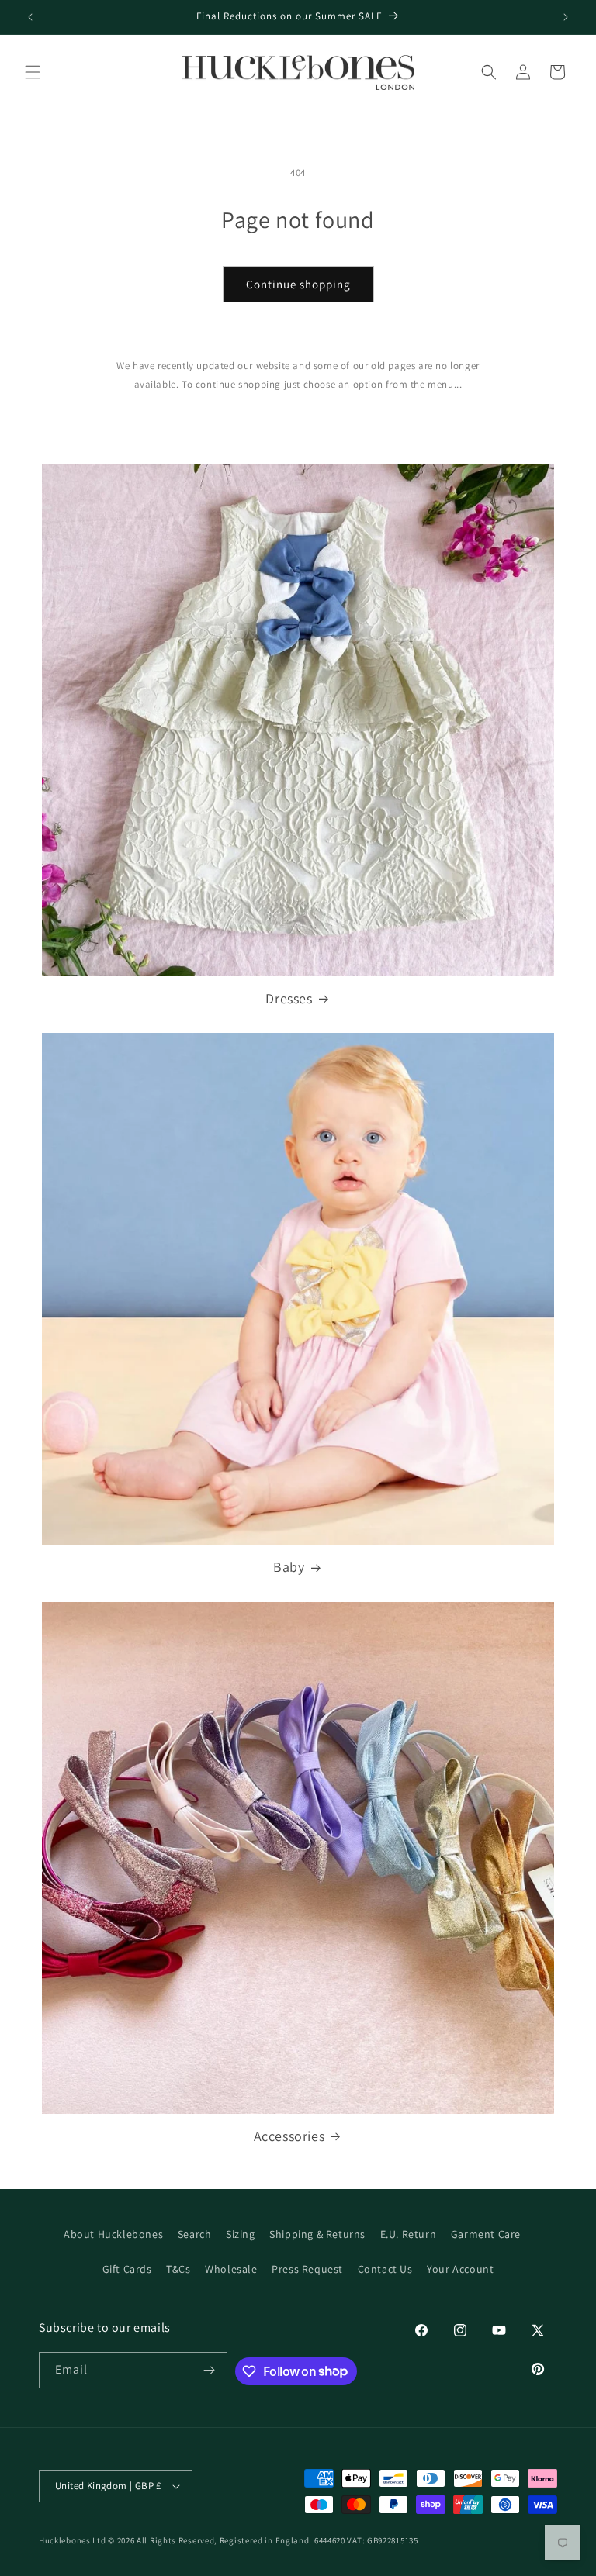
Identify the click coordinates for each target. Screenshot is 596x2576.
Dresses (289, 998)
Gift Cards (127, 2269)
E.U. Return (409, 2234)
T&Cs (178, 2269)
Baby (289, 1567)
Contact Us (385, 2269)
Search (195, 2234)
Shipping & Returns (317, 2234)
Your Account (460, 2269)
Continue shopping (298, 284)
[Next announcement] (566, 17)
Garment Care (486, 2234)
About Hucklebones (113, 2234)
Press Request (307, 2269)
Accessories (289, 2136)
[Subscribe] (210, 2370)
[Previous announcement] (30, 17)
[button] (33, 72)
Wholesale (231, 2269)
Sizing (241, 2234)
